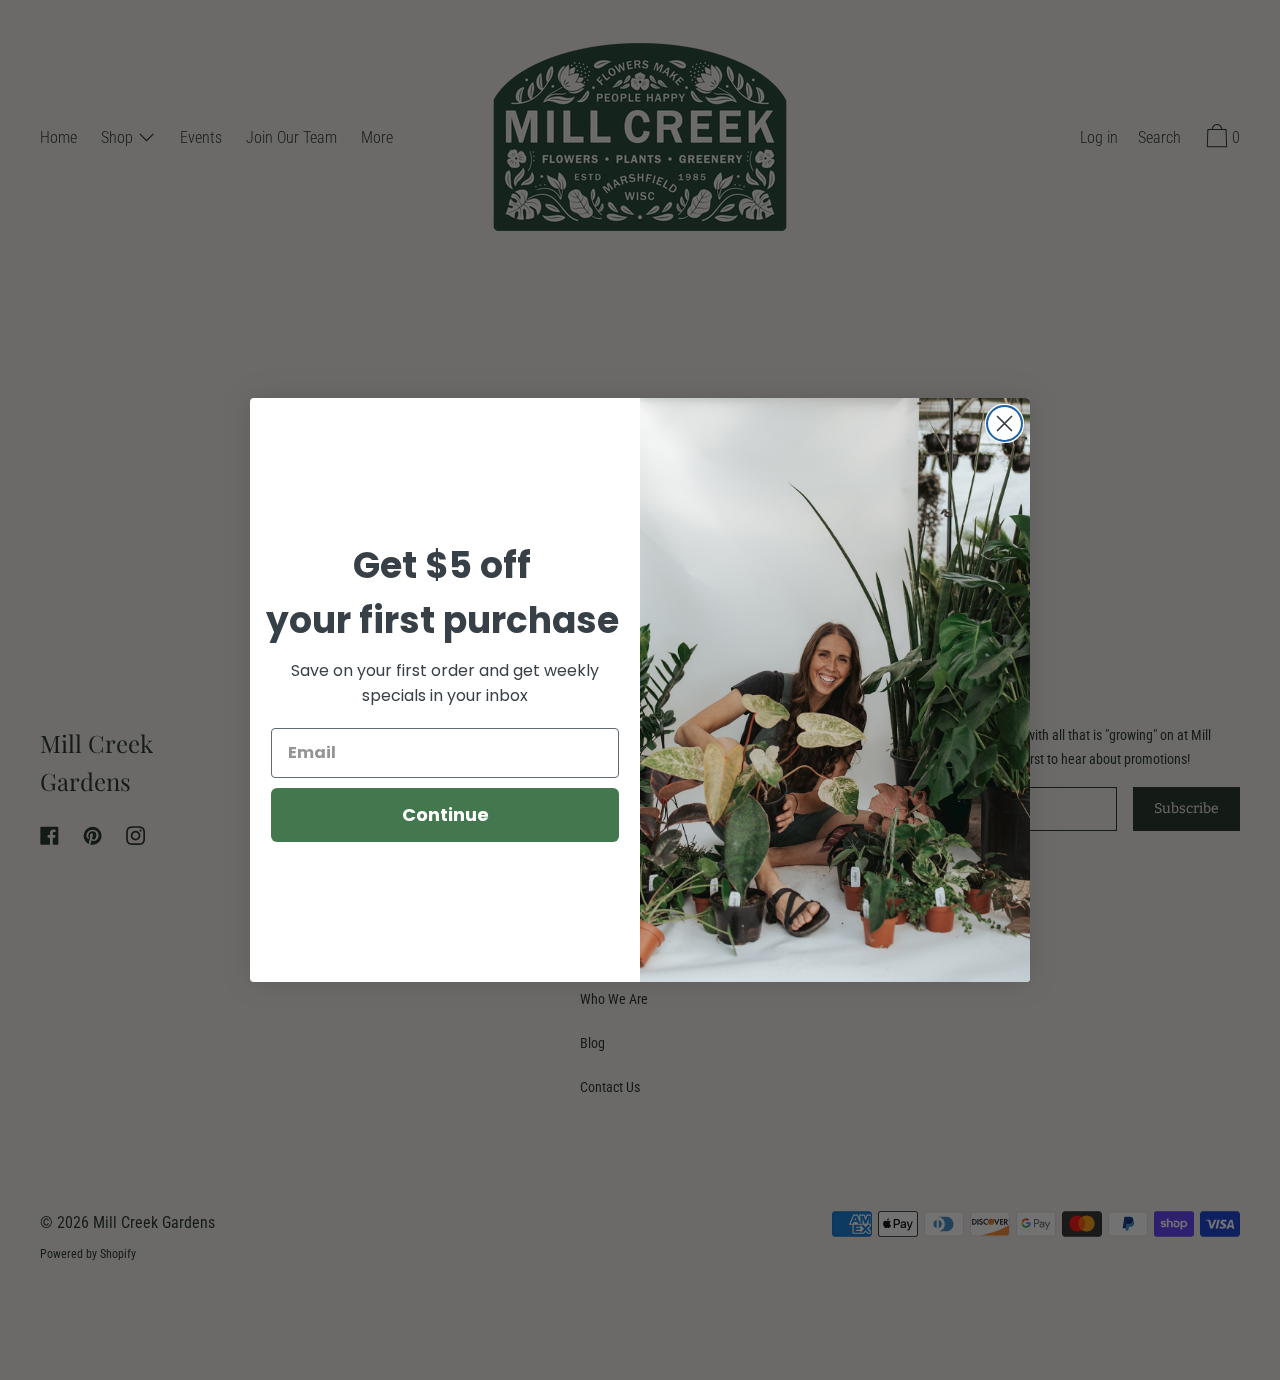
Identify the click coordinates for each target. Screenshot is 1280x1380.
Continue (445, 814)
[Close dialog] (1004, 423)
